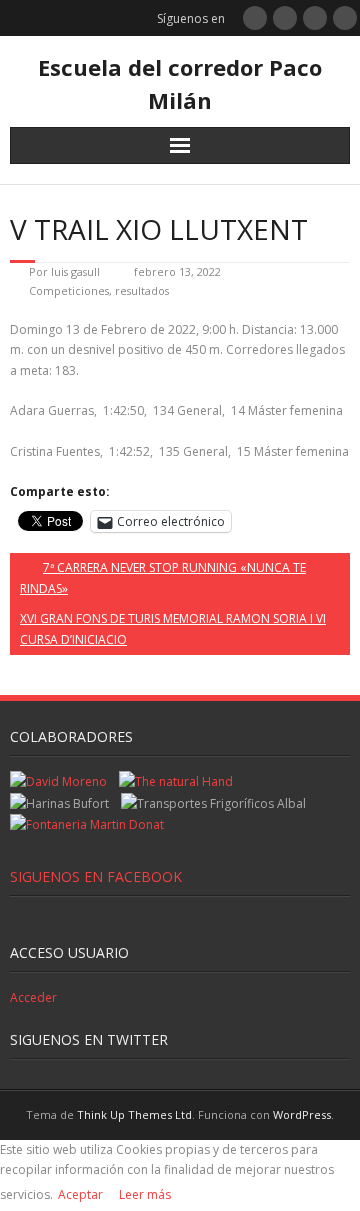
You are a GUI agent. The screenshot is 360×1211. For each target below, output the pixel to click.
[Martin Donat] (87, 824)
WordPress (302, 1114)
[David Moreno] (58, 781)
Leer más (145, 1194)
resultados (142, 290)
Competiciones (69, 290)
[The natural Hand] (176, 781)
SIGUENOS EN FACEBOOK (96, 876)
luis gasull (75, 271)
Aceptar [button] (80, 1194)
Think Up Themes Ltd (134, 1114)
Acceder (33, 997)
